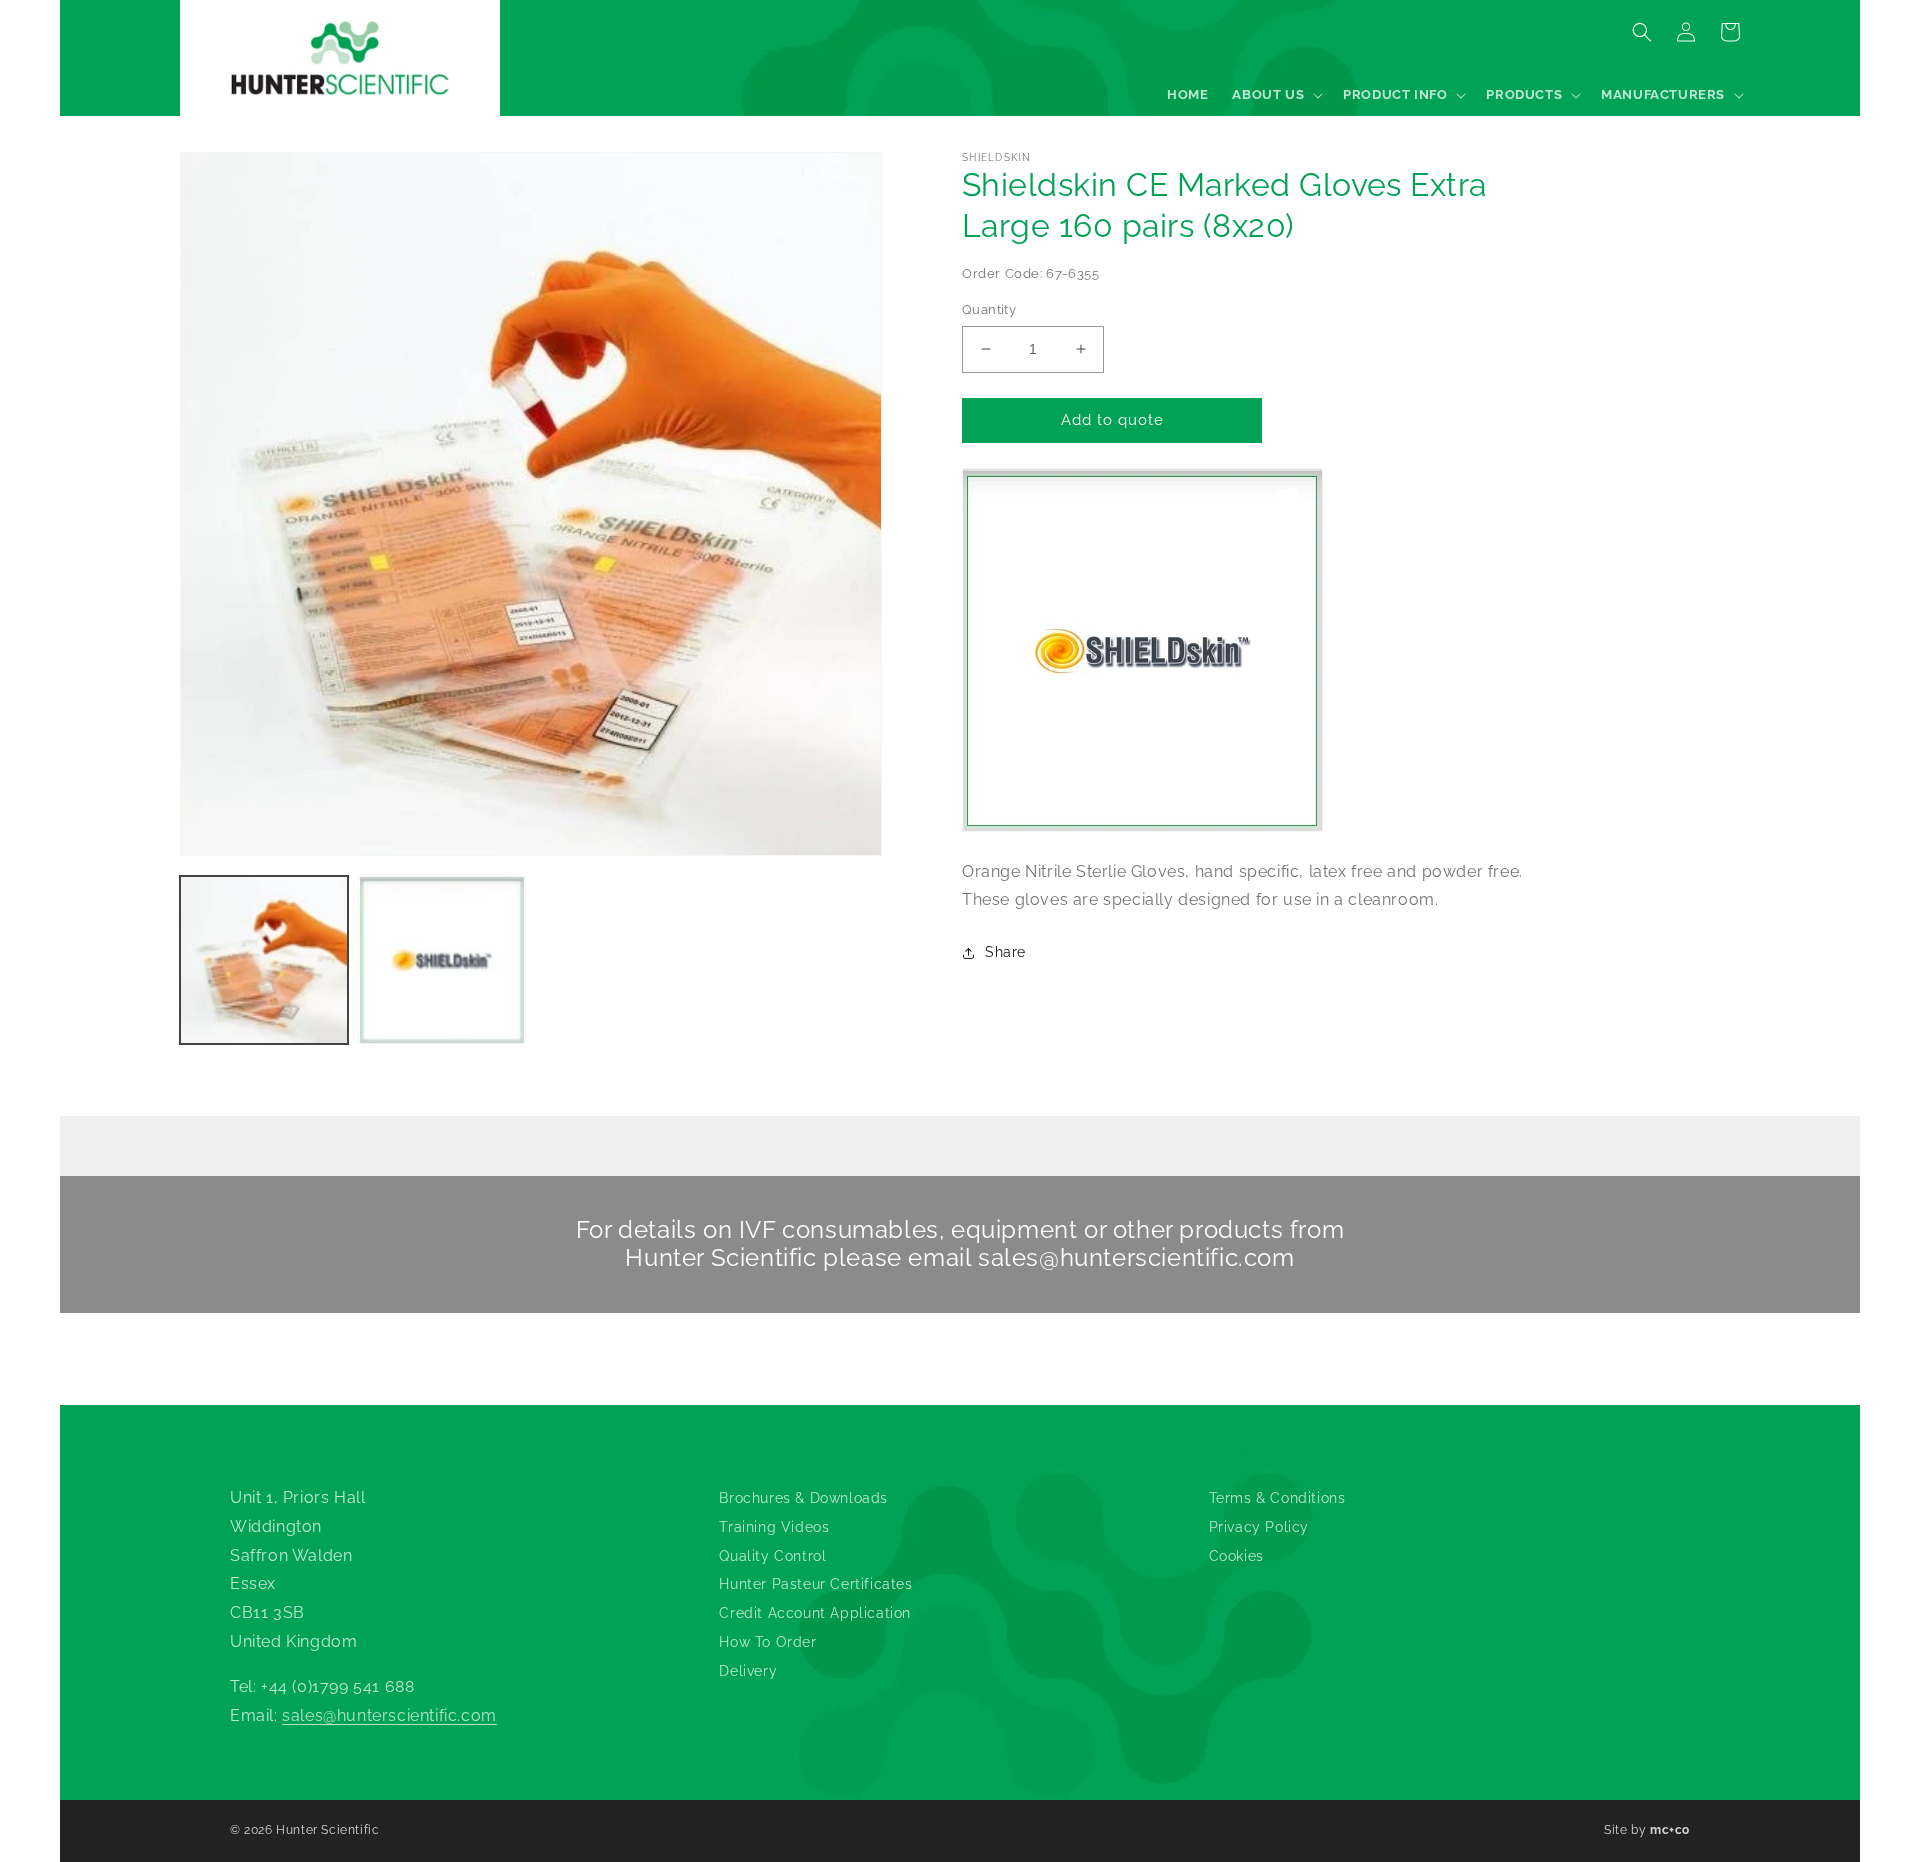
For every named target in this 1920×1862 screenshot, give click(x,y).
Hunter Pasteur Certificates (815, 1584)
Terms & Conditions (1277, 1498)
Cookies (1236, 1556)
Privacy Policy (1259, 1527)
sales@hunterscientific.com (1136, 1257)
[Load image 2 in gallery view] (442, 960)
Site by (1647, 1830)
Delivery (748, 1671)
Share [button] (1005, 952)
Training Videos (774, 1527)
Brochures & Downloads (803, 1498)
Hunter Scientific (327, 1830)
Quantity (989, 309)
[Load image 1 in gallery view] (264, 960)
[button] (1275, 95)
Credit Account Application (815, 1613)
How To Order (767, 1642)
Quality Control (772, 1556)
